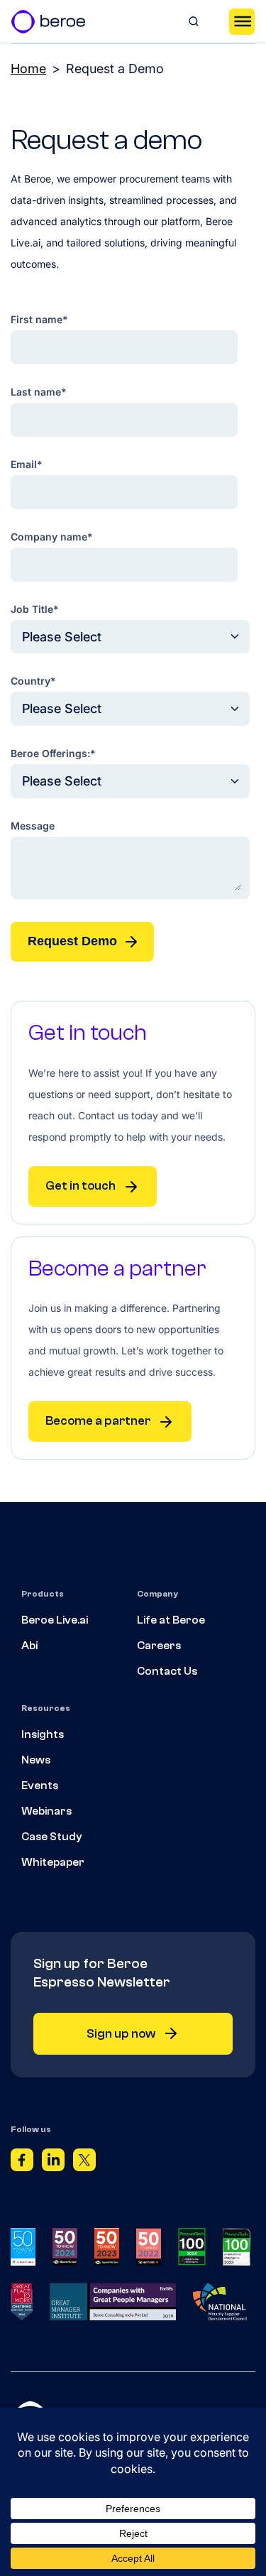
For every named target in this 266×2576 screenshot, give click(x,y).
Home (28, 69)
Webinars (46, 1811)
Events (40, 1786)
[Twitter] (84, 2163)
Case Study (52, 1837)
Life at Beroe (171, 1620)
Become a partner (98, 1421)
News (36, 1760)
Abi (29, 1646)
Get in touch (81, 1186)
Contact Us (167, 1671)
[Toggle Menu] (242, 21)
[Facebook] (22, 2163)
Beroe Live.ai (55, 1620)
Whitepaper (53, 1862)
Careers (159, 1646)
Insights (43, 1734)
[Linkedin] (53, 2163)
